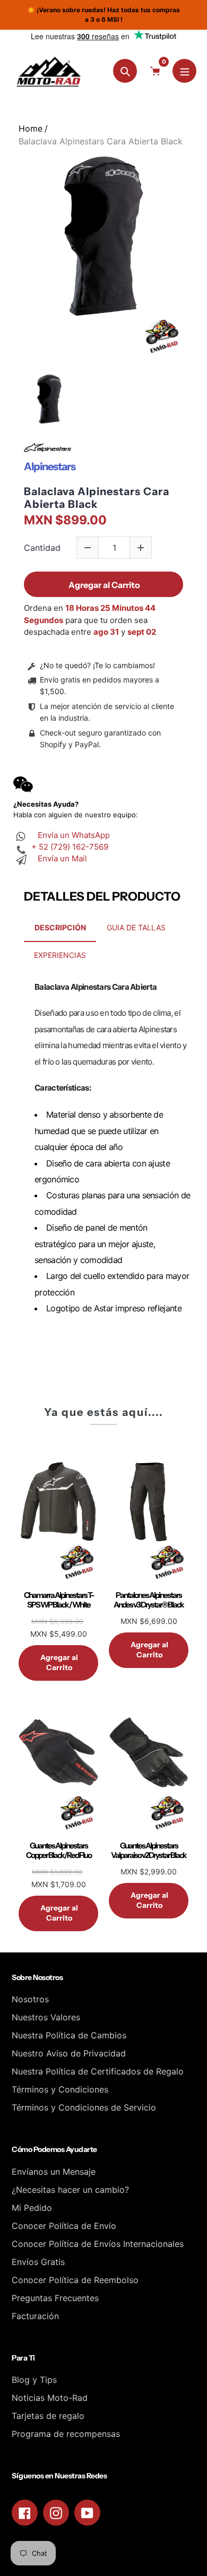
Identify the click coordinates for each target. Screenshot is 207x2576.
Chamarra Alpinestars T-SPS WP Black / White (59, 1600)
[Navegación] (184, 71)
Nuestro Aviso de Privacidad (69, 2053)
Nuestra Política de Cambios (69, 2035)
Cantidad (42, 548)
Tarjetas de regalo (48, 2416)
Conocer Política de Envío (64, 2226)
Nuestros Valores (46, 2017)
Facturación (35, 2316)
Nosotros (30, 1999)
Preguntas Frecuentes (55, 2298)
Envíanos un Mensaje (54, 2172)
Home (31, 128)
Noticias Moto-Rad (50, 2398)
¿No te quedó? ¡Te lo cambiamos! (97, 665)
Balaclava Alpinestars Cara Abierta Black (97, 498)
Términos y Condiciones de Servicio (84, 2107)
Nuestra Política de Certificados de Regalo (98, 2071)
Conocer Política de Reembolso (75, 2280)
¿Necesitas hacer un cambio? (70, 2190)
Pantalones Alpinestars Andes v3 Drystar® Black (149, 1600)
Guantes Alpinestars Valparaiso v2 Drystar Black (149, 1851)
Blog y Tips (34, 2380)
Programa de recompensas (66, 2434)
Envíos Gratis (38, 2262)
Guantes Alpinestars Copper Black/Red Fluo (59, 1851)
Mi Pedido (32, 2208)
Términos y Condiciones (60, 2089)
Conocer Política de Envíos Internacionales (98, 2244)
